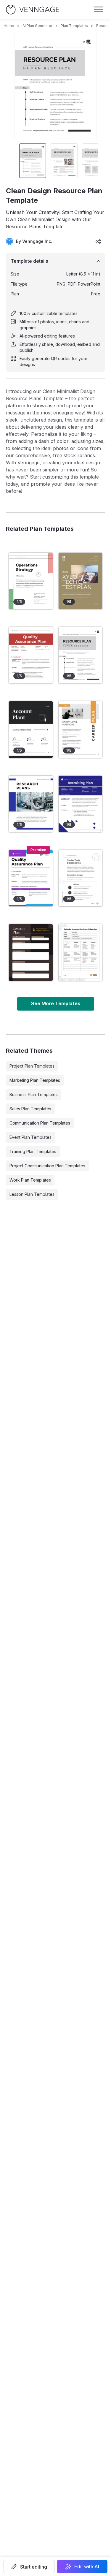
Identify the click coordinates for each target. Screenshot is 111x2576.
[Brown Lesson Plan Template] (31, 952)
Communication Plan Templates (40, 1123)
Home (9, 26)
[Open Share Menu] (99, 241)
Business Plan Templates (34, 1094)
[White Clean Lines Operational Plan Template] (31, 581)
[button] (29, 2566)
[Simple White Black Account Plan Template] (31, 729)
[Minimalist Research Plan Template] (31, 804)
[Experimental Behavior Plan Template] (81, 952)
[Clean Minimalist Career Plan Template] (81, 729)
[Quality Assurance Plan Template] (31, 878)
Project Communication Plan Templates (47, 1166)
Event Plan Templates (30, 1137)
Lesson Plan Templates (32, 1194)
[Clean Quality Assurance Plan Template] (31, 655)
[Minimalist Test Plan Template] (81, 581)
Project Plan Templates (32, 1066)
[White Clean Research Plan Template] (81, 878)
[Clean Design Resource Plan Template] (81, 655)
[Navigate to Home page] (33, 10)
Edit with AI (87, 2566)
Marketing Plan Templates (35, 1080)
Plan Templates (74, 26)
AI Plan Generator (37, 26)
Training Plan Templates (33, 1151)
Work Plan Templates (30, 1180)
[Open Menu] (99, 10)
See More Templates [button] (56, 1003)
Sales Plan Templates (30, 1109)
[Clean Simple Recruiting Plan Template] (81, 804)
